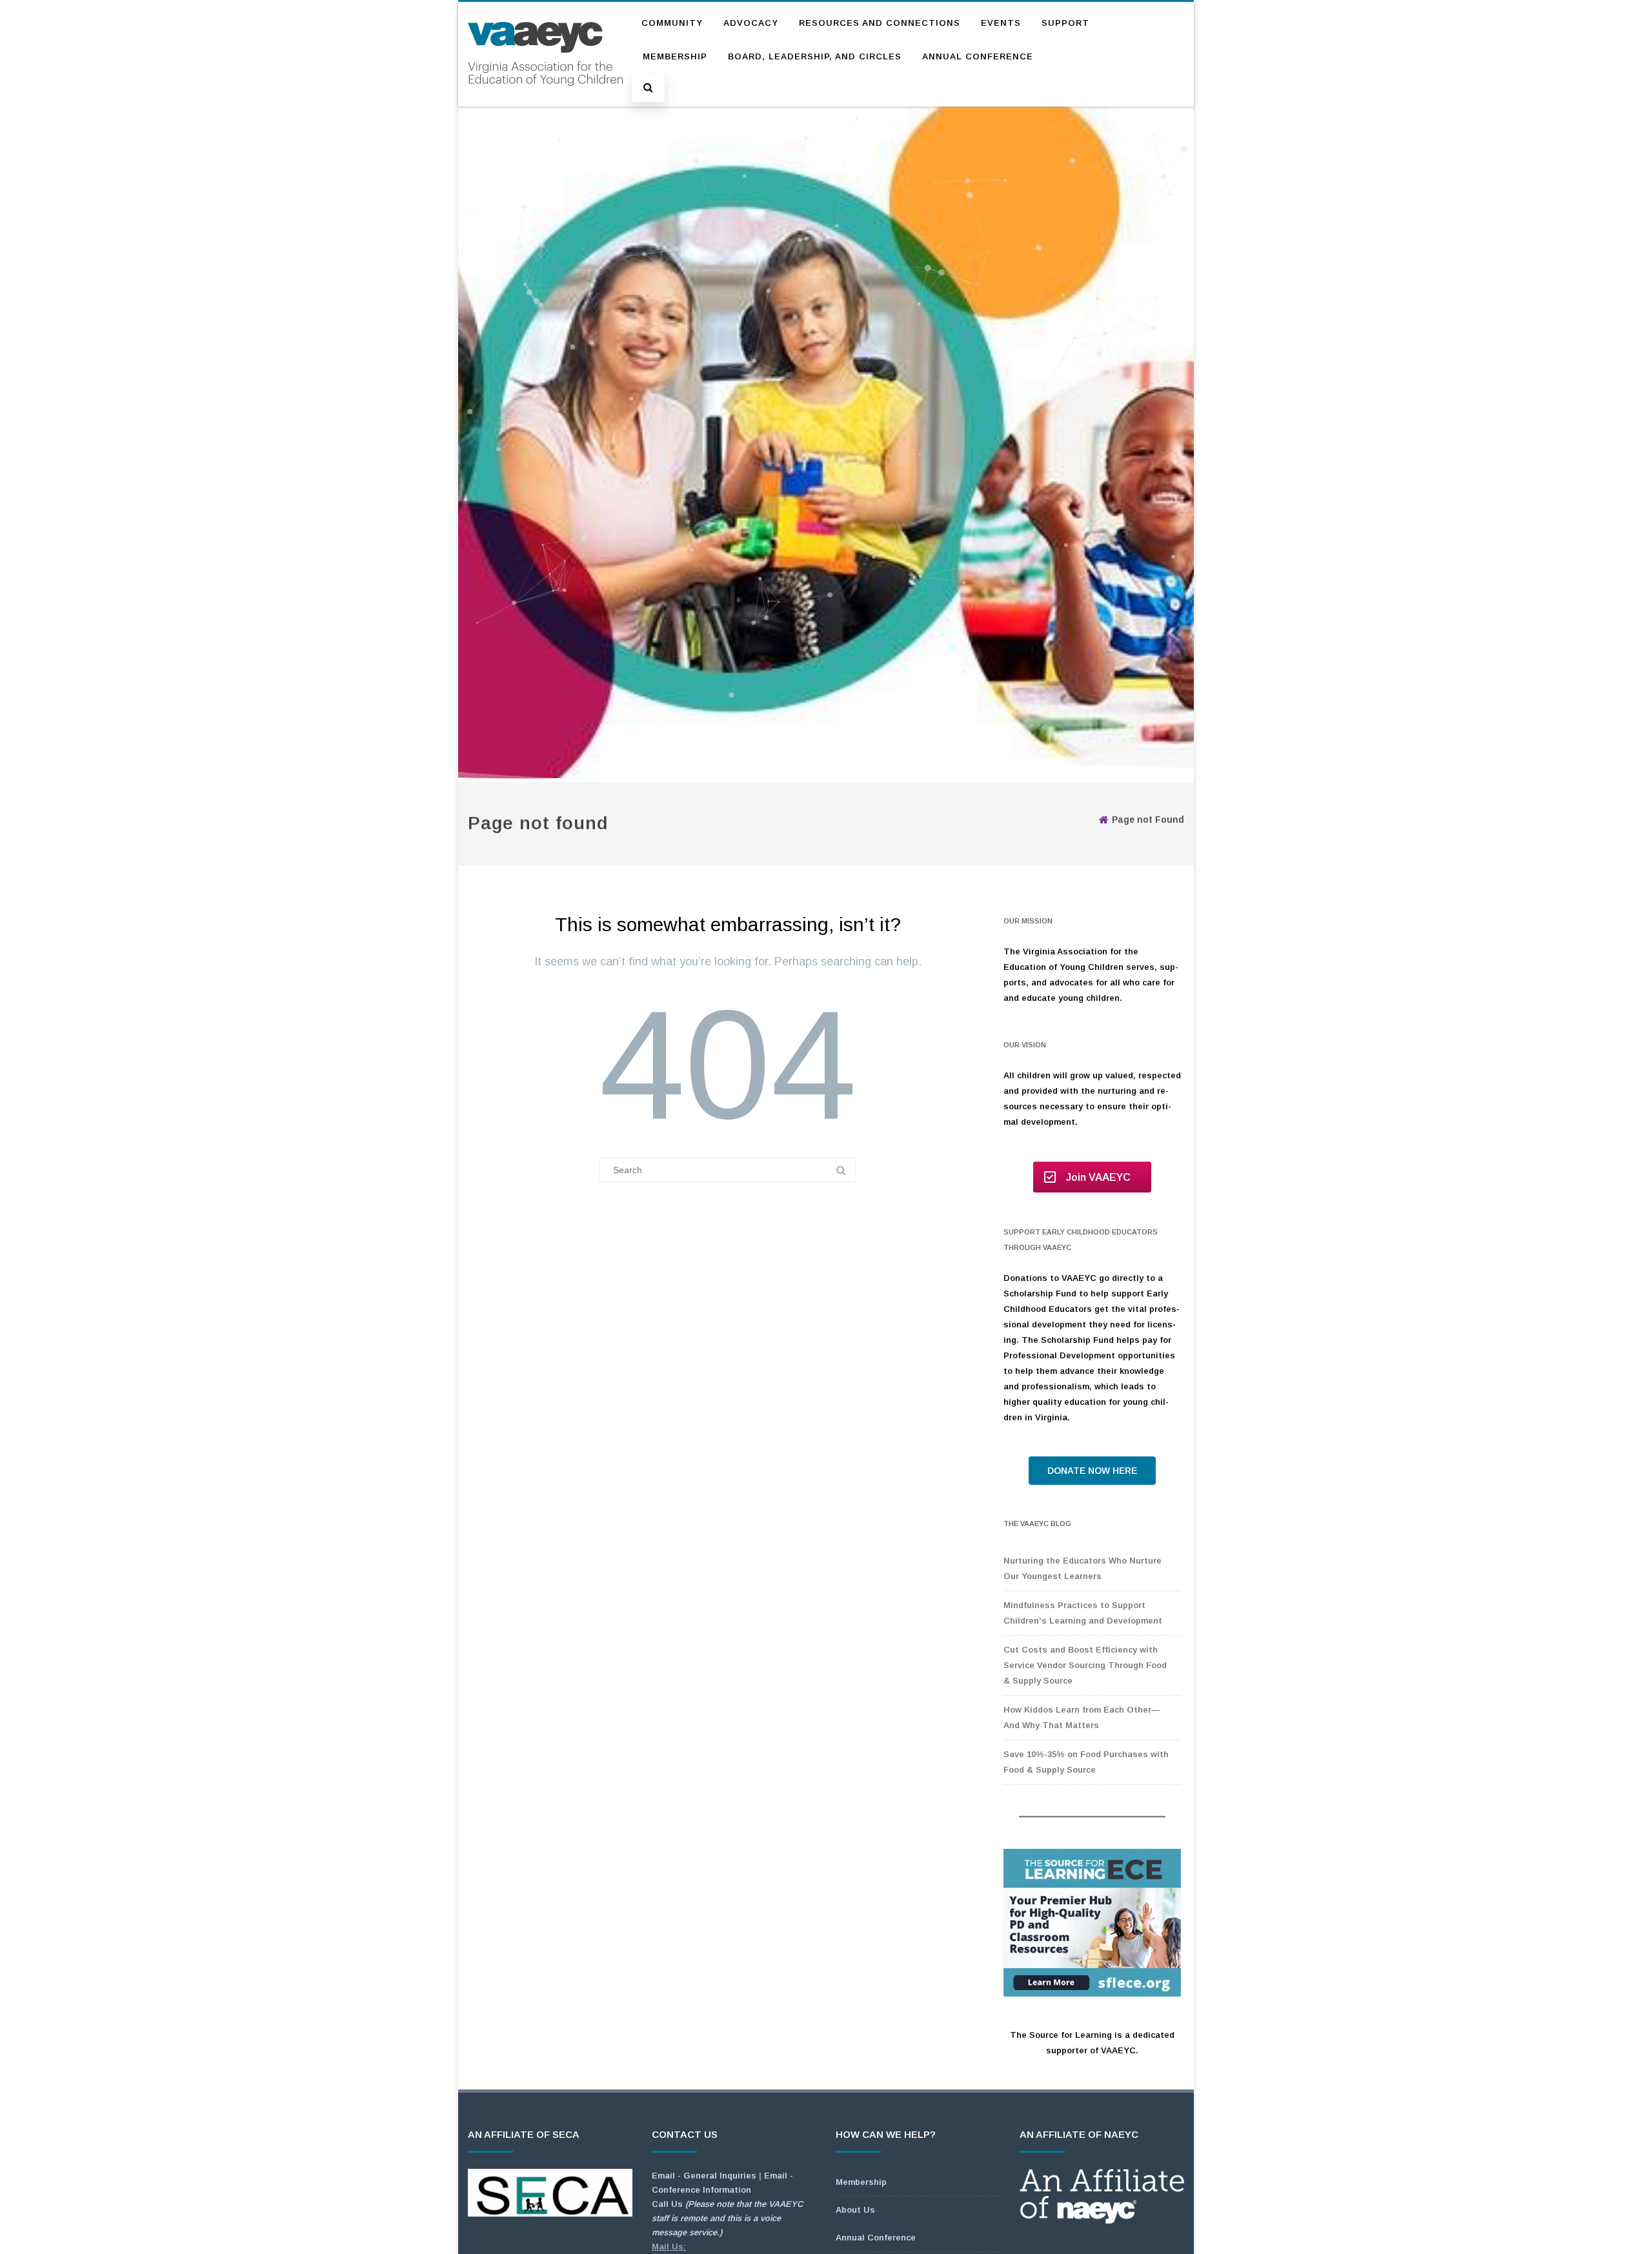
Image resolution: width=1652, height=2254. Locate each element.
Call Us (727, 2218)
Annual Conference (978, 56)
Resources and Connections (880, 23)
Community (672, 23)
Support (1065, 23)
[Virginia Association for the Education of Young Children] (545, 98)
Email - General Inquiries (704, 2176)
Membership (675, 56)
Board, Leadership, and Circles (815, 56)
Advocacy (751, 23)
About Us (855, 2210)
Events (1001, 23)
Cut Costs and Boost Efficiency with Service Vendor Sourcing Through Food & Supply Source (1085, 1665)
